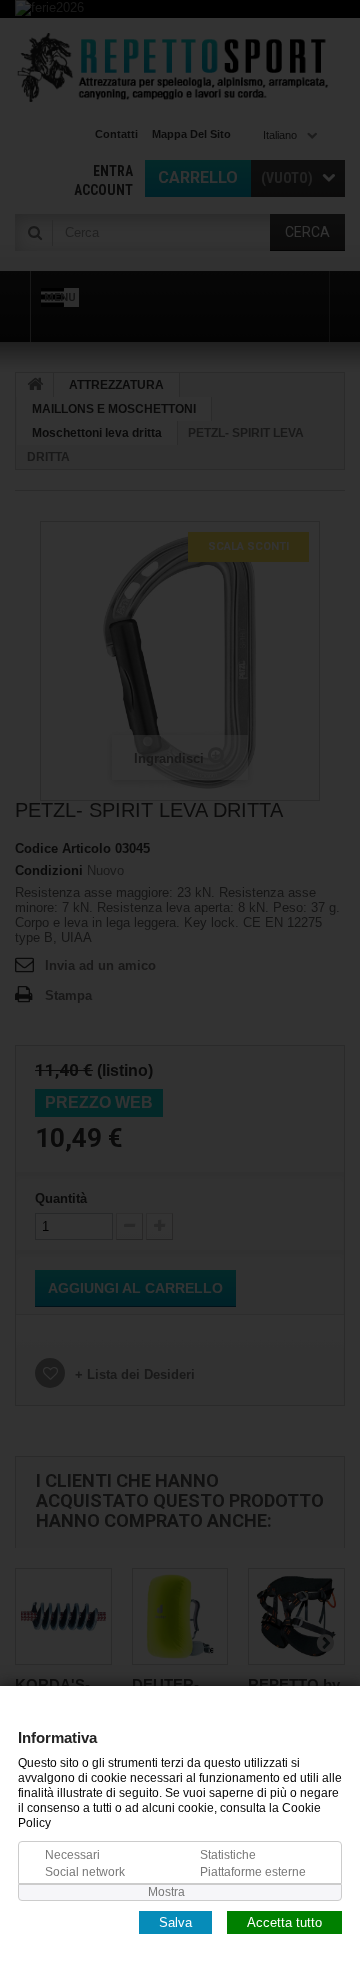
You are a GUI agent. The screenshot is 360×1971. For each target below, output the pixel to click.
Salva (175, 1921)
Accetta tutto (284, 1921)
